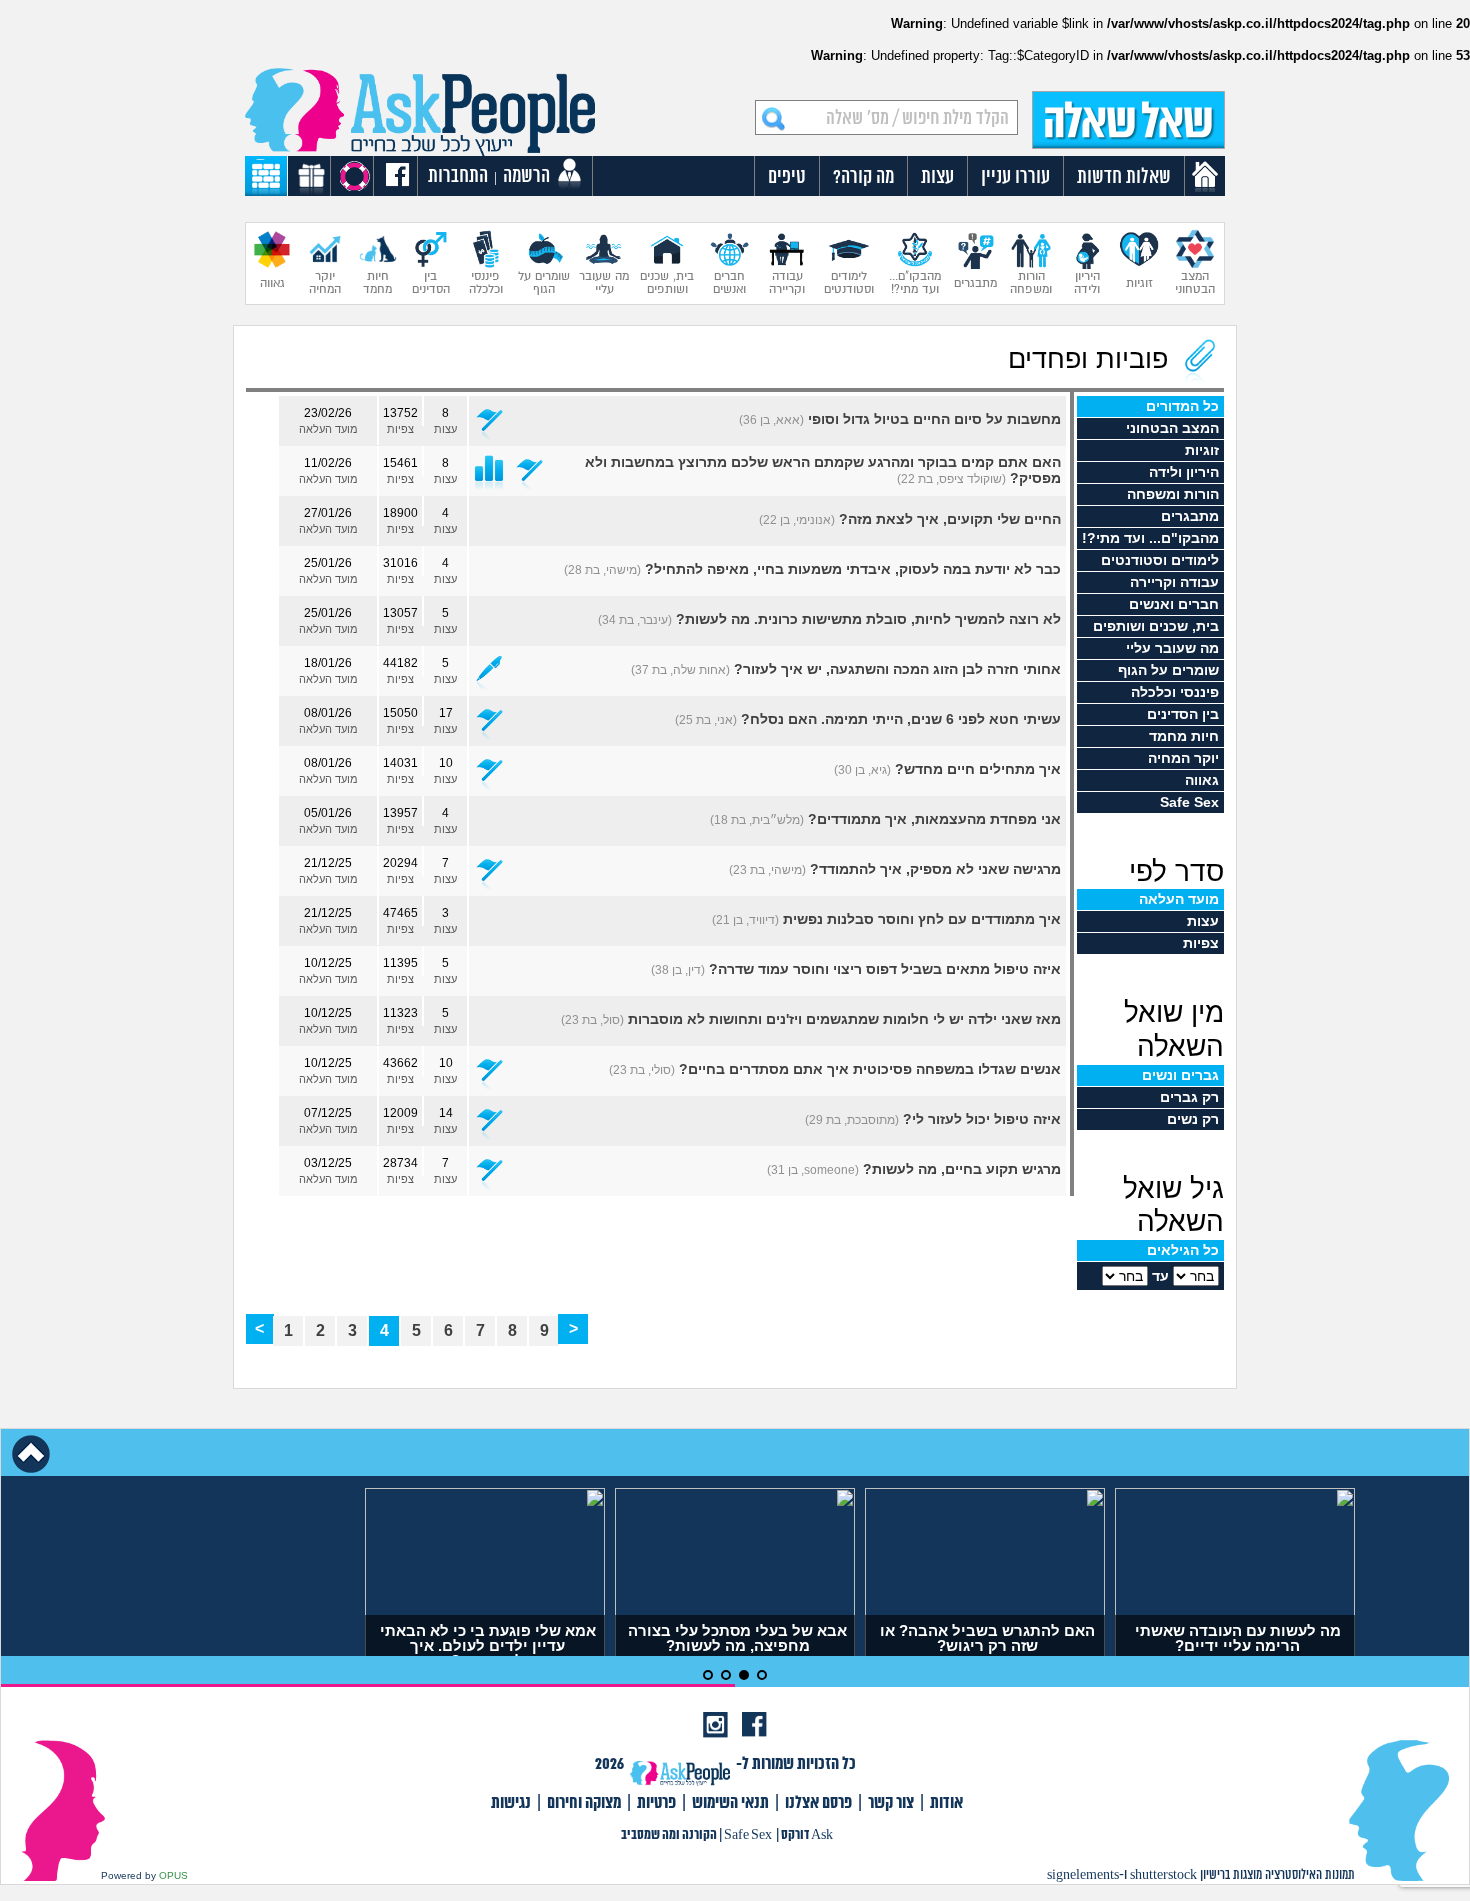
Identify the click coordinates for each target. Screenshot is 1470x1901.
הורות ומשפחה (1173, 494)
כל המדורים (1182, 406)
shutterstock (1163, 1875)
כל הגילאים (1183, 1250)
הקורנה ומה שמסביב (669, 1835)
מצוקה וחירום (584, 1803)
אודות (946, 1803)
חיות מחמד (1184, 736)
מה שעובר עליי (1172, 648)
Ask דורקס (807, 1835)
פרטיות (656, 1803)
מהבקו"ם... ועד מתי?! (1150, 538)
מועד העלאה (1179, 899)
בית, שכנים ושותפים (1156, 626)
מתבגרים (1190, 516)
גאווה (1202, 780)
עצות (1203, 921)
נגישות (511, 1803)
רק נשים (1193, 1119)
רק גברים (1189, 1097)
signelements (1083, 1875)
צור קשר (891, 1803)
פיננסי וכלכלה (1175, 692)
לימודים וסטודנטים (1160, 560)
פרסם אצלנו (818, 1803)
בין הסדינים (1183, 714)
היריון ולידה (1184, 472)
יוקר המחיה (1183, 758)
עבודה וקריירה (1174, 582)
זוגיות (1202, 450)
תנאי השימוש (730, 1803)
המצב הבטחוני (1172, 428)
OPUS (173, 1875)
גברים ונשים (1180, 1075)
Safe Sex (1189, 802)
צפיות (1201, 943)
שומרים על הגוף (1168, 670)
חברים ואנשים (1174, 604)
